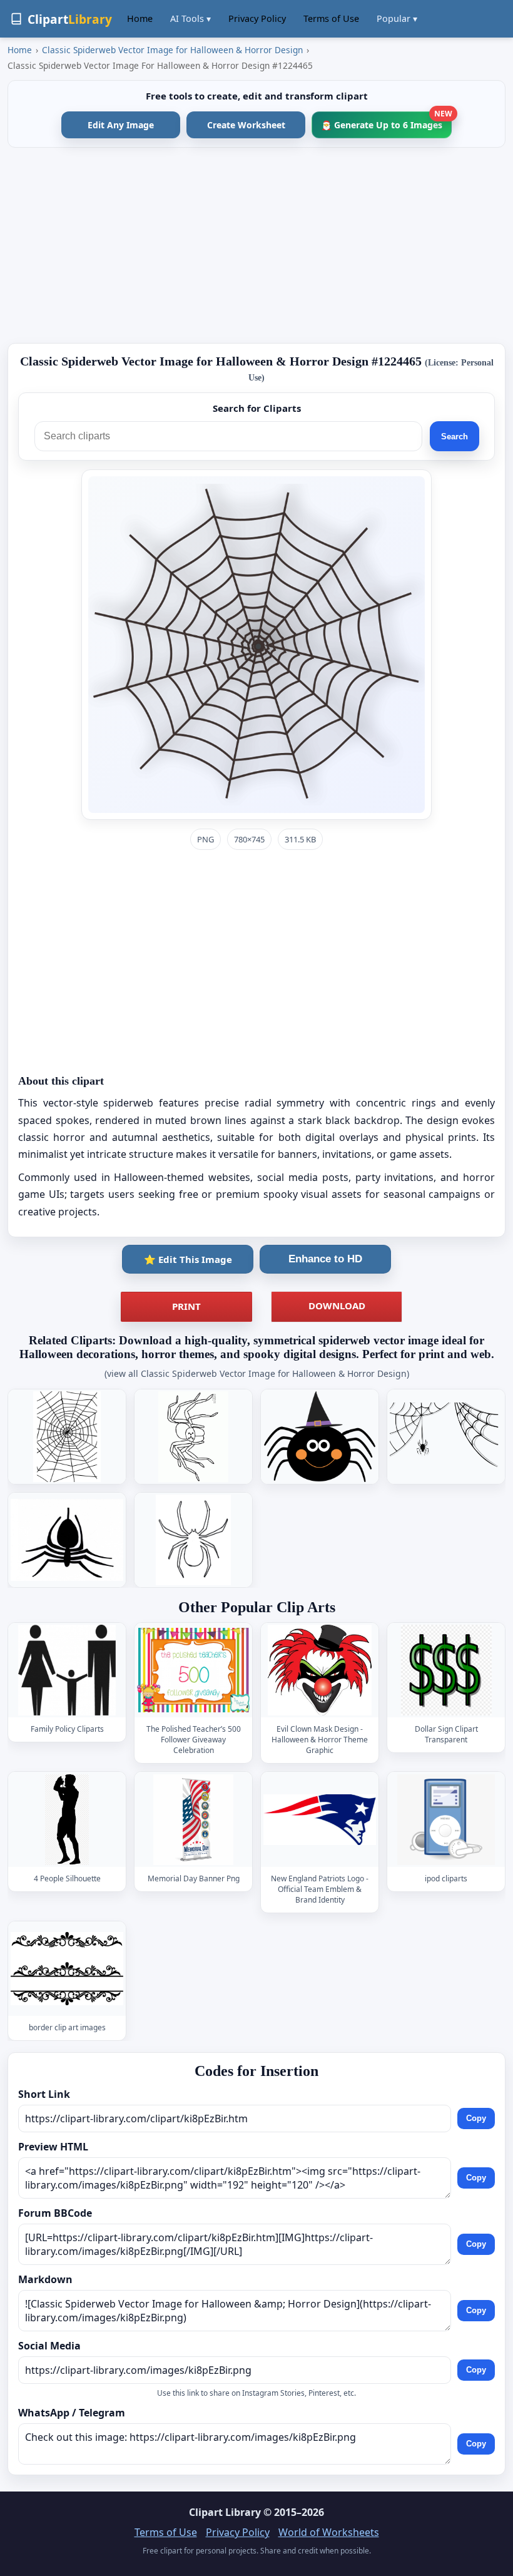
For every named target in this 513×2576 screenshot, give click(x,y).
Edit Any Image (121, 125)
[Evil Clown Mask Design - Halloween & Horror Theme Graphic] (320, 1670)
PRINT (186, 1306)
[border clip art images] (67, 1969)
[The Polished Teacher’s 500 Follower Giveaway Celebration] (193, 1670)
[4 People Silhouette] (67, 1820)
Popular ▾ (397, 18)
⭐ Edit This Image (188, 1259)
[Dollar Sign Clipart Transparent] (446, 1670)
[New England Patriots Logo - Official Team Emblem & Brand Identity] (320, 1820)
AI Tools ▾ (190, 18)
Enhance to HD (325, 1259)
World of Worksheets (329, 2532)
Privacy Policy (257, 18)
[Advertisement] (256, 245)
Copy (476, 2119)
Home (140, 18)
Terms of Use (331, 18)
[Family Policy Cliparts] (67, 1670)
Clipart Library (225, 2512)
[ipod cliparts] (446, 1820)
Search (455, 437)
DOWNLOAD (337, 1306)
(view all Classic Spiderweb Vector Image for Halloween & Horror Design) (257, 1373)
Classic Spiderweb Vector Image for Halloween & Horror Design (172, 50)
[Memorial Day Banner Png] (193, 1820)
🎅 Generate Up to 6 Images (386, 121)
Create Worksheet (246, 125)
